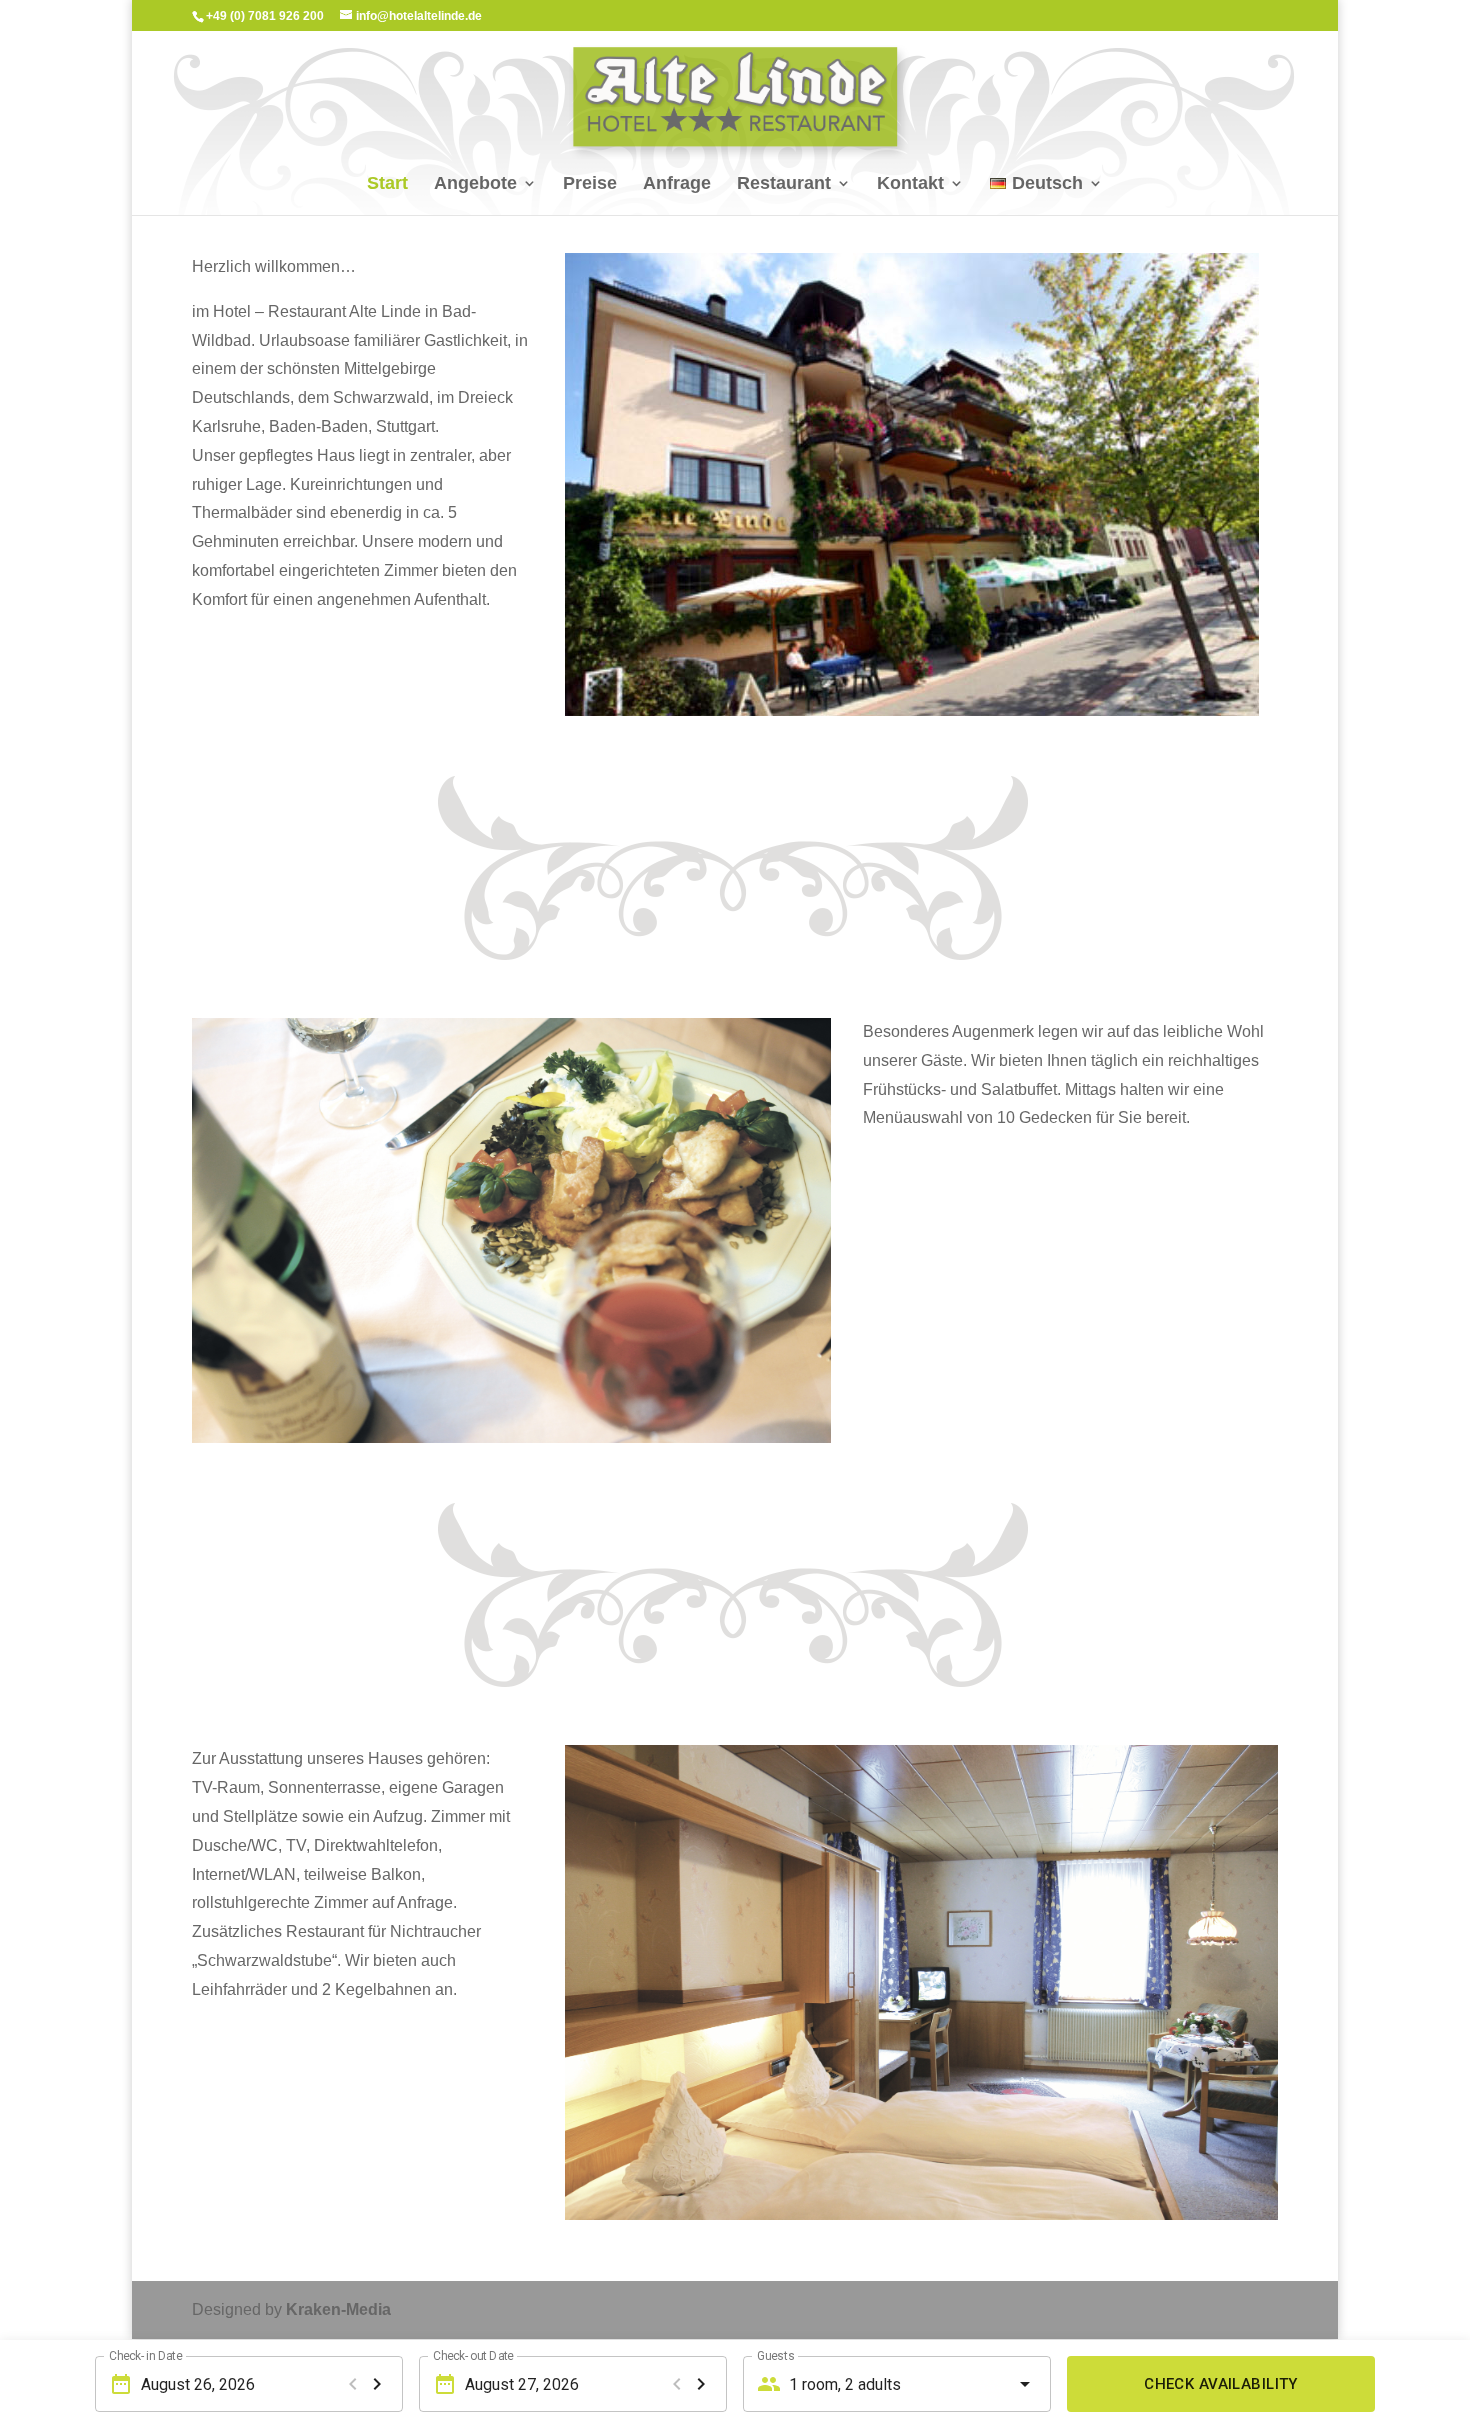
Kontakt (910, 184)
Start (387, 184)
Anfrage (677, 184)
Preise (590, 184)
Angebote (475, 184)
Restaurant (784, 184)
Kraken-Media (338, 2309)
